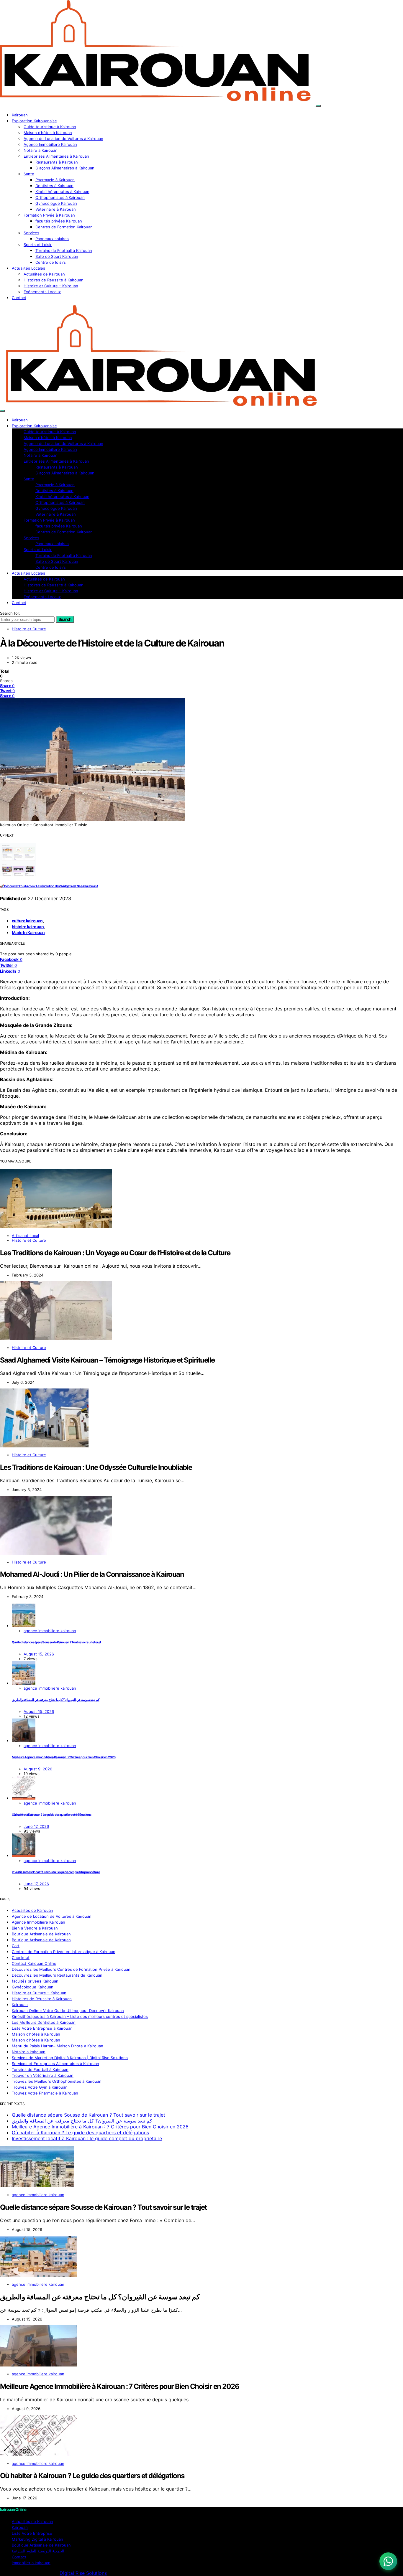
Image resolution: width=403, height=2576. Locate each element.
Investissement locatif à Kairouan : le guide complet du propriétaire (56, 1872)
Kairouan (20, 115)
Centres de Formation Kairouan (64, 227)
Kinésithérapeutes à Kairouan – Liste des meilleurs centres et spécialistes (80, 2016)
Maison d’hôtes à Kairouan (48, 133)
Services (31, 233)
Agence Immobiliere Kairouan (50, 144)
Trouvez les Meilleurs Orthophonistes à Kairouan (57, 2081)
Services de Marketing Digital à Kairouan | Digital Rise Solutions (70, 2058)
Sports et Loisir (38, 245)
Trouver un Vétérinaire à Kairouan (43, 2075)
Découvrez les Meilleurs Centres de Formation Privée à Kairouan (71, 1969)
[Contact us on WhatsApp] (388, 2561)
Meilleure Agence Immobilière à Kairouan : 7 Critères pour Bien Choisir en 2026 (64, 1757)
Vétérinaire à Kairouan (56, 209)
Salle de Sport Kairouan (57, 256)
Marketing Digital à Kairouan (37, 2539)
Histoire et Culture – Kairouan (51, 286)
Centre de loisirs (51, 262)
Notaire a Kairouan (41, 150)
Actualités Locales (28, 268)
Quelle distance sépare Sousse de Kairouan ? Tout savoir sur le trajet (56, 1642)
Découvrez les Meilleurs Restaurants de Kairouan (57, 1975)
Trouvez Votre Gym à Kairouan (40, 2087)
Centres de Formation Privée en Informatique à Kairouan (64, 1952)
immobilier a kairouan (31, 2563)
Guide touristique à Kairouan (50, 127)
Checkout (21, 1957)
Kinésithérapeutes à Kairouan (62, 192)
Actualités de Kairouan (44, 274)
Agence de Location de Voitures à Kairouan (63, 138)
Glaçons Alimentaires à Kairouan (65, 168)
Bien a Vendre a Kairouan (35, 1928)
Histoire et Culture (29, 629)
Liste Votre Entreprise (32, 2533)
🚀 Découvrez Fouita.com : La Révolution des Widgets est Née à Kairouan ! (49, 886)
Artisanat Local (25, 1236)
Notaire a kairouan (29, 2052)
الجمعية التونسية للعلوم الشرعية (38, 2551)
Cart (16, 1946)
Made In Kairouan (28, 932)
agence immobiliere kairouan (50, 1631)
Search (65, 619)
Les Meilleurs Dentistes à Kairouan (44, 2022)
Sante (29, 174)
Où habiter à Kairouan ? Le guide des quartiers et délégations (52, 1815)
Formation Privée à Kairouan (49, 215)
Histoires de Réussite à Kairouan (54, 280)
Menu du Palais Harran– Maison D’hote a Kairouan (58, 2046)
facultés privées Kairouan (59, 221)
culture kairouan (27, 921)
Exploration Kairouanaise (34, 121)
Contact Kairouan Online (34, 1963)
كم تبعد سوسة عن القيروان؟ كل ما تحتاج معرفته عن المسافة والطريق (56, 1700)
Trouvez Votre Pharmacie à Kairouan (45, 2093)
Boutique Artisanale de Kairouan (41, 1934)
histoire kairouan (28, 927)
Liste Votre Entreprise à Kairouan (42, 2028)
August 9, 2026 (38, 1769)
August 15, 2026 (39, 1654)
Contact (19, 298)
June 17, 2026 (36, 1826)
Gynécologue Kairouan (56, 203)
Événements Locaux (42, 292)
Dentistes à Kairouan (54, 186)
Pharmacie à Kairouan (55, 180)
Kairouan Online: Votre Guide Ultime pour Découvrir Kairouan (68, 2011)
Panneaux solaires (52, 239)
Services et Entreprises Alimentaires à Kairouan (55, 2064)
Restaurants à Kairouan (57, 162)
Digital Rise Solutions (83, 2573)
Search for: (10, 613)
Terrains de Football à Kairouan (64, 250)
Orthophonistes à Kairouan (60, 197)
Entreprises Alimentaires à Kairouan (56, 156)
